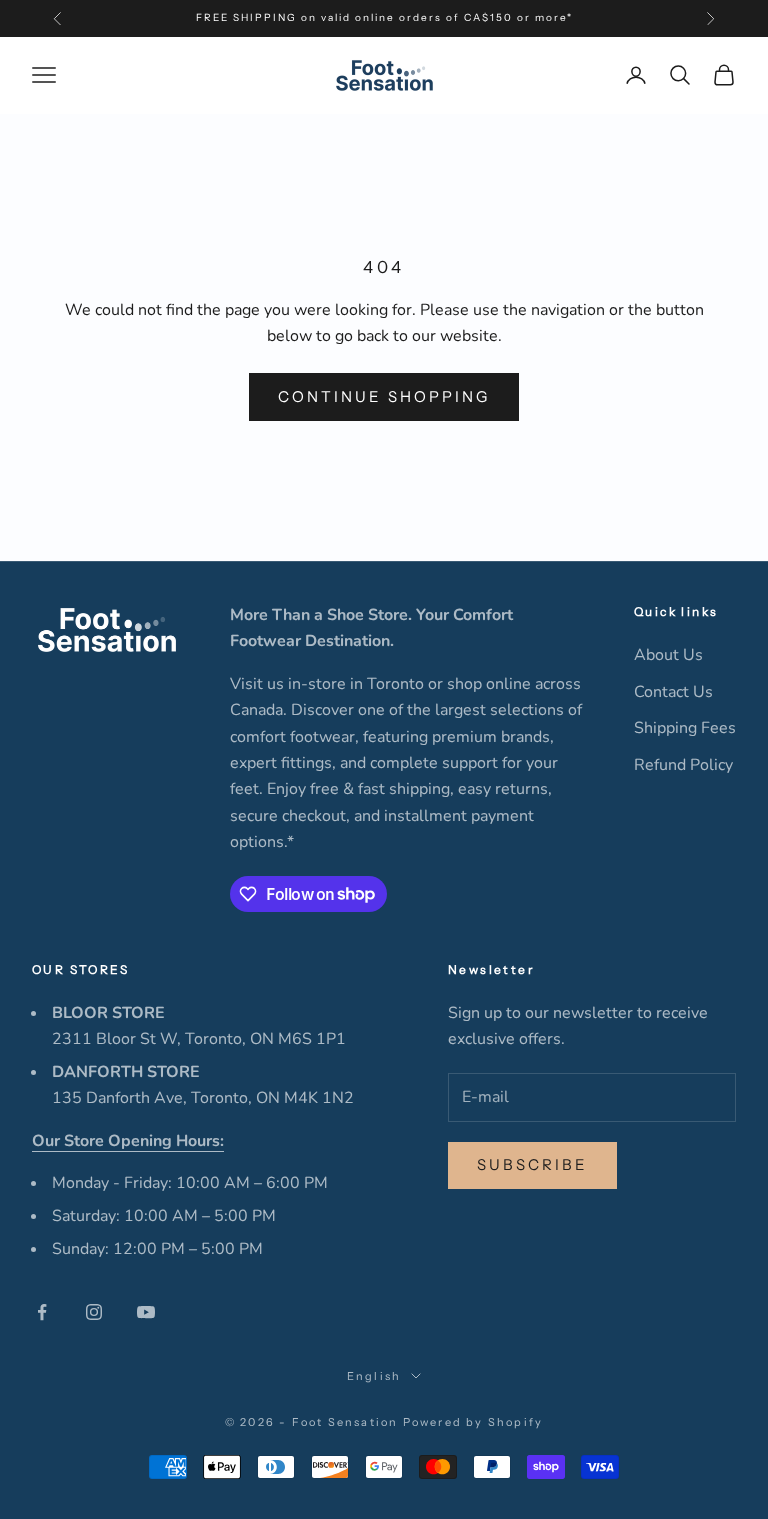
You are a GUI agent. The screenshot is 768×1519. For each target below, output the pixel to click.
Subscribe (532, 1164)
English (374, 1376)
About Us (668, 655)
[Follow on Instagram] (94, 1312)
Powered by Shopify (473, 1422)
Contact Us (673, 692)
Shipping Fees (685, 728)
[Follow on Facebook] (42, 1312)
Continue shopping (384, 396)
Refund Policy (683, 765)
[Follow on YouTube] (146, 1312)
